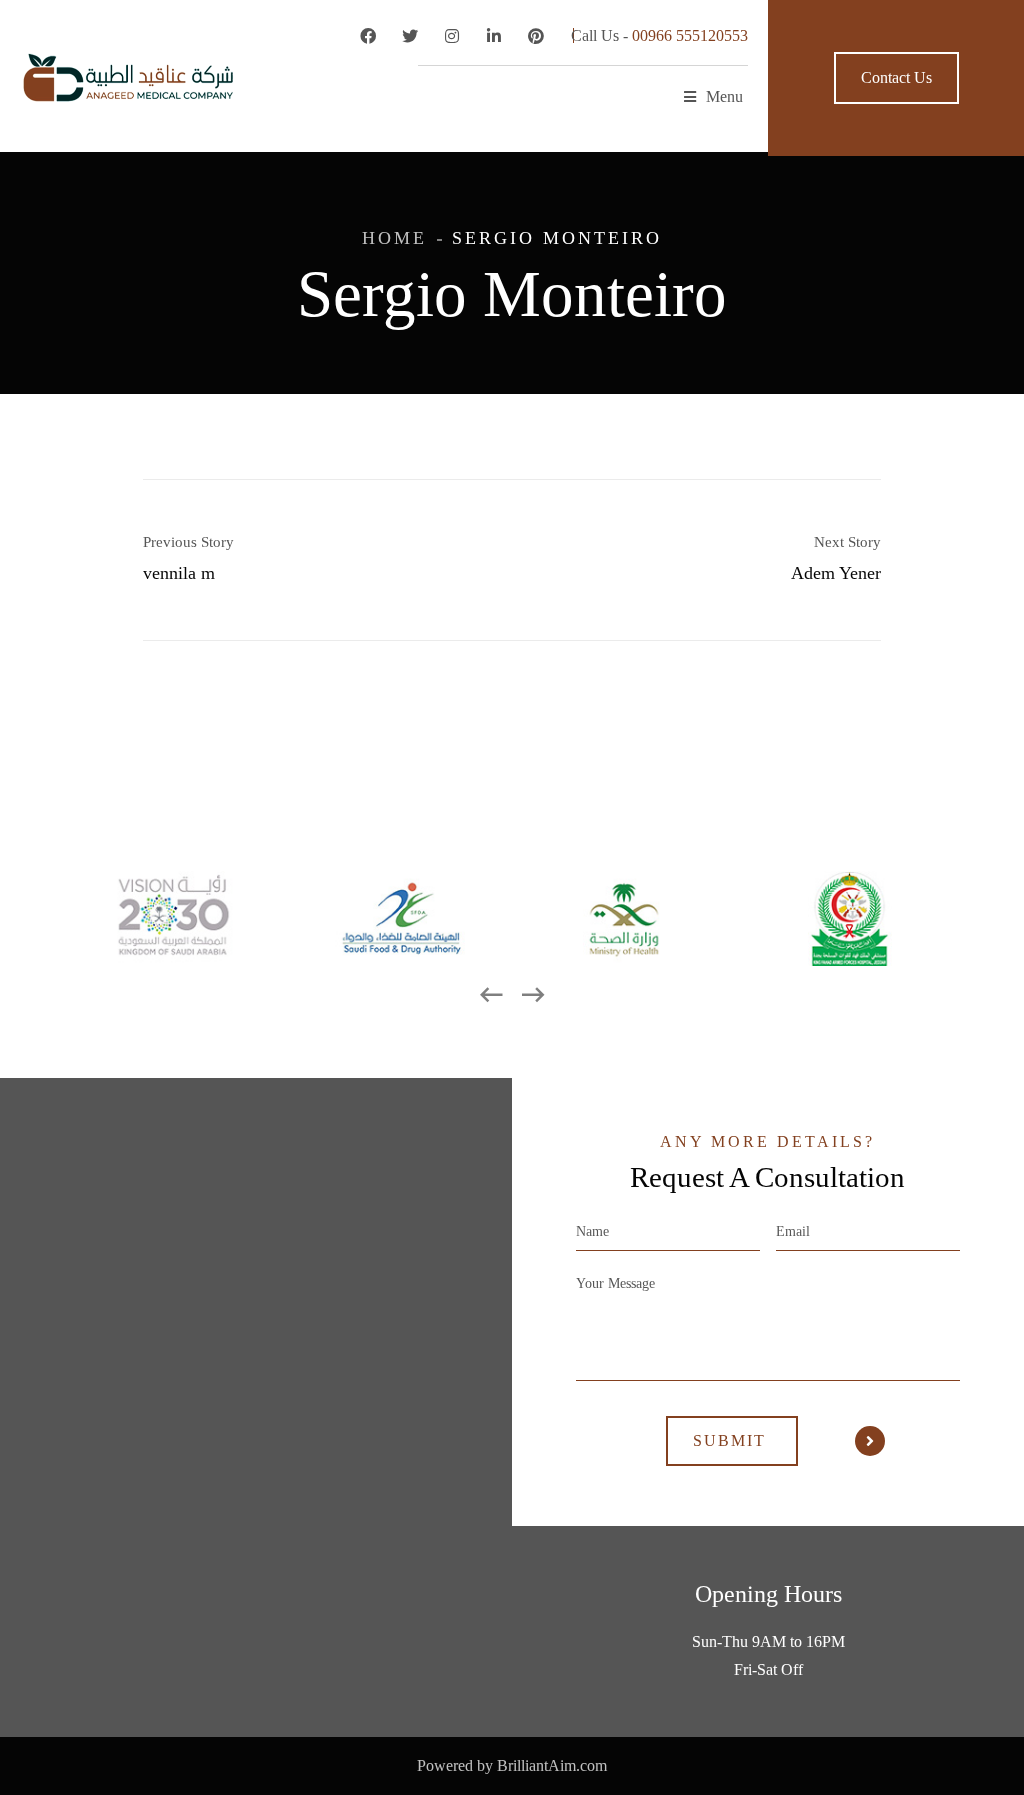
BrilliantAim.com (552, 1765)
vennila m (179, 573)
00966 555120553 (690, 35)
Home (394, 238)
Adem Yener (836, 573)
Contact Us (896, 77)
